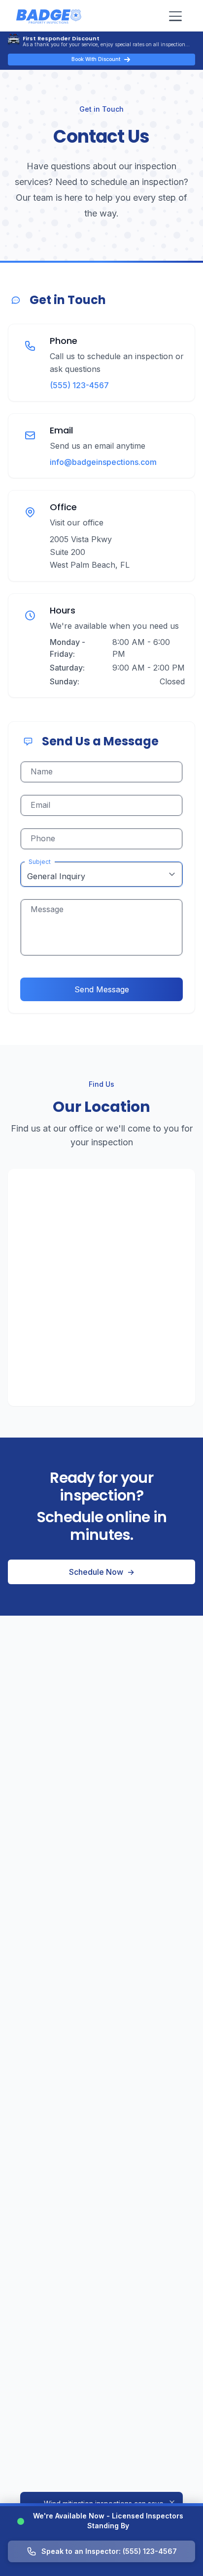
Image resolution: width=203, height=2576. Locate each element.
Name (42, 771)
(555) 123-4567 (79, 385)
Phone (43, 838)
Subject (40, 862)
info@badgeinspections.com (103, 462)
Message (47, 909)
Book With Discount (96, 59)
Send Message (102, 989)
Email (40, 805)
